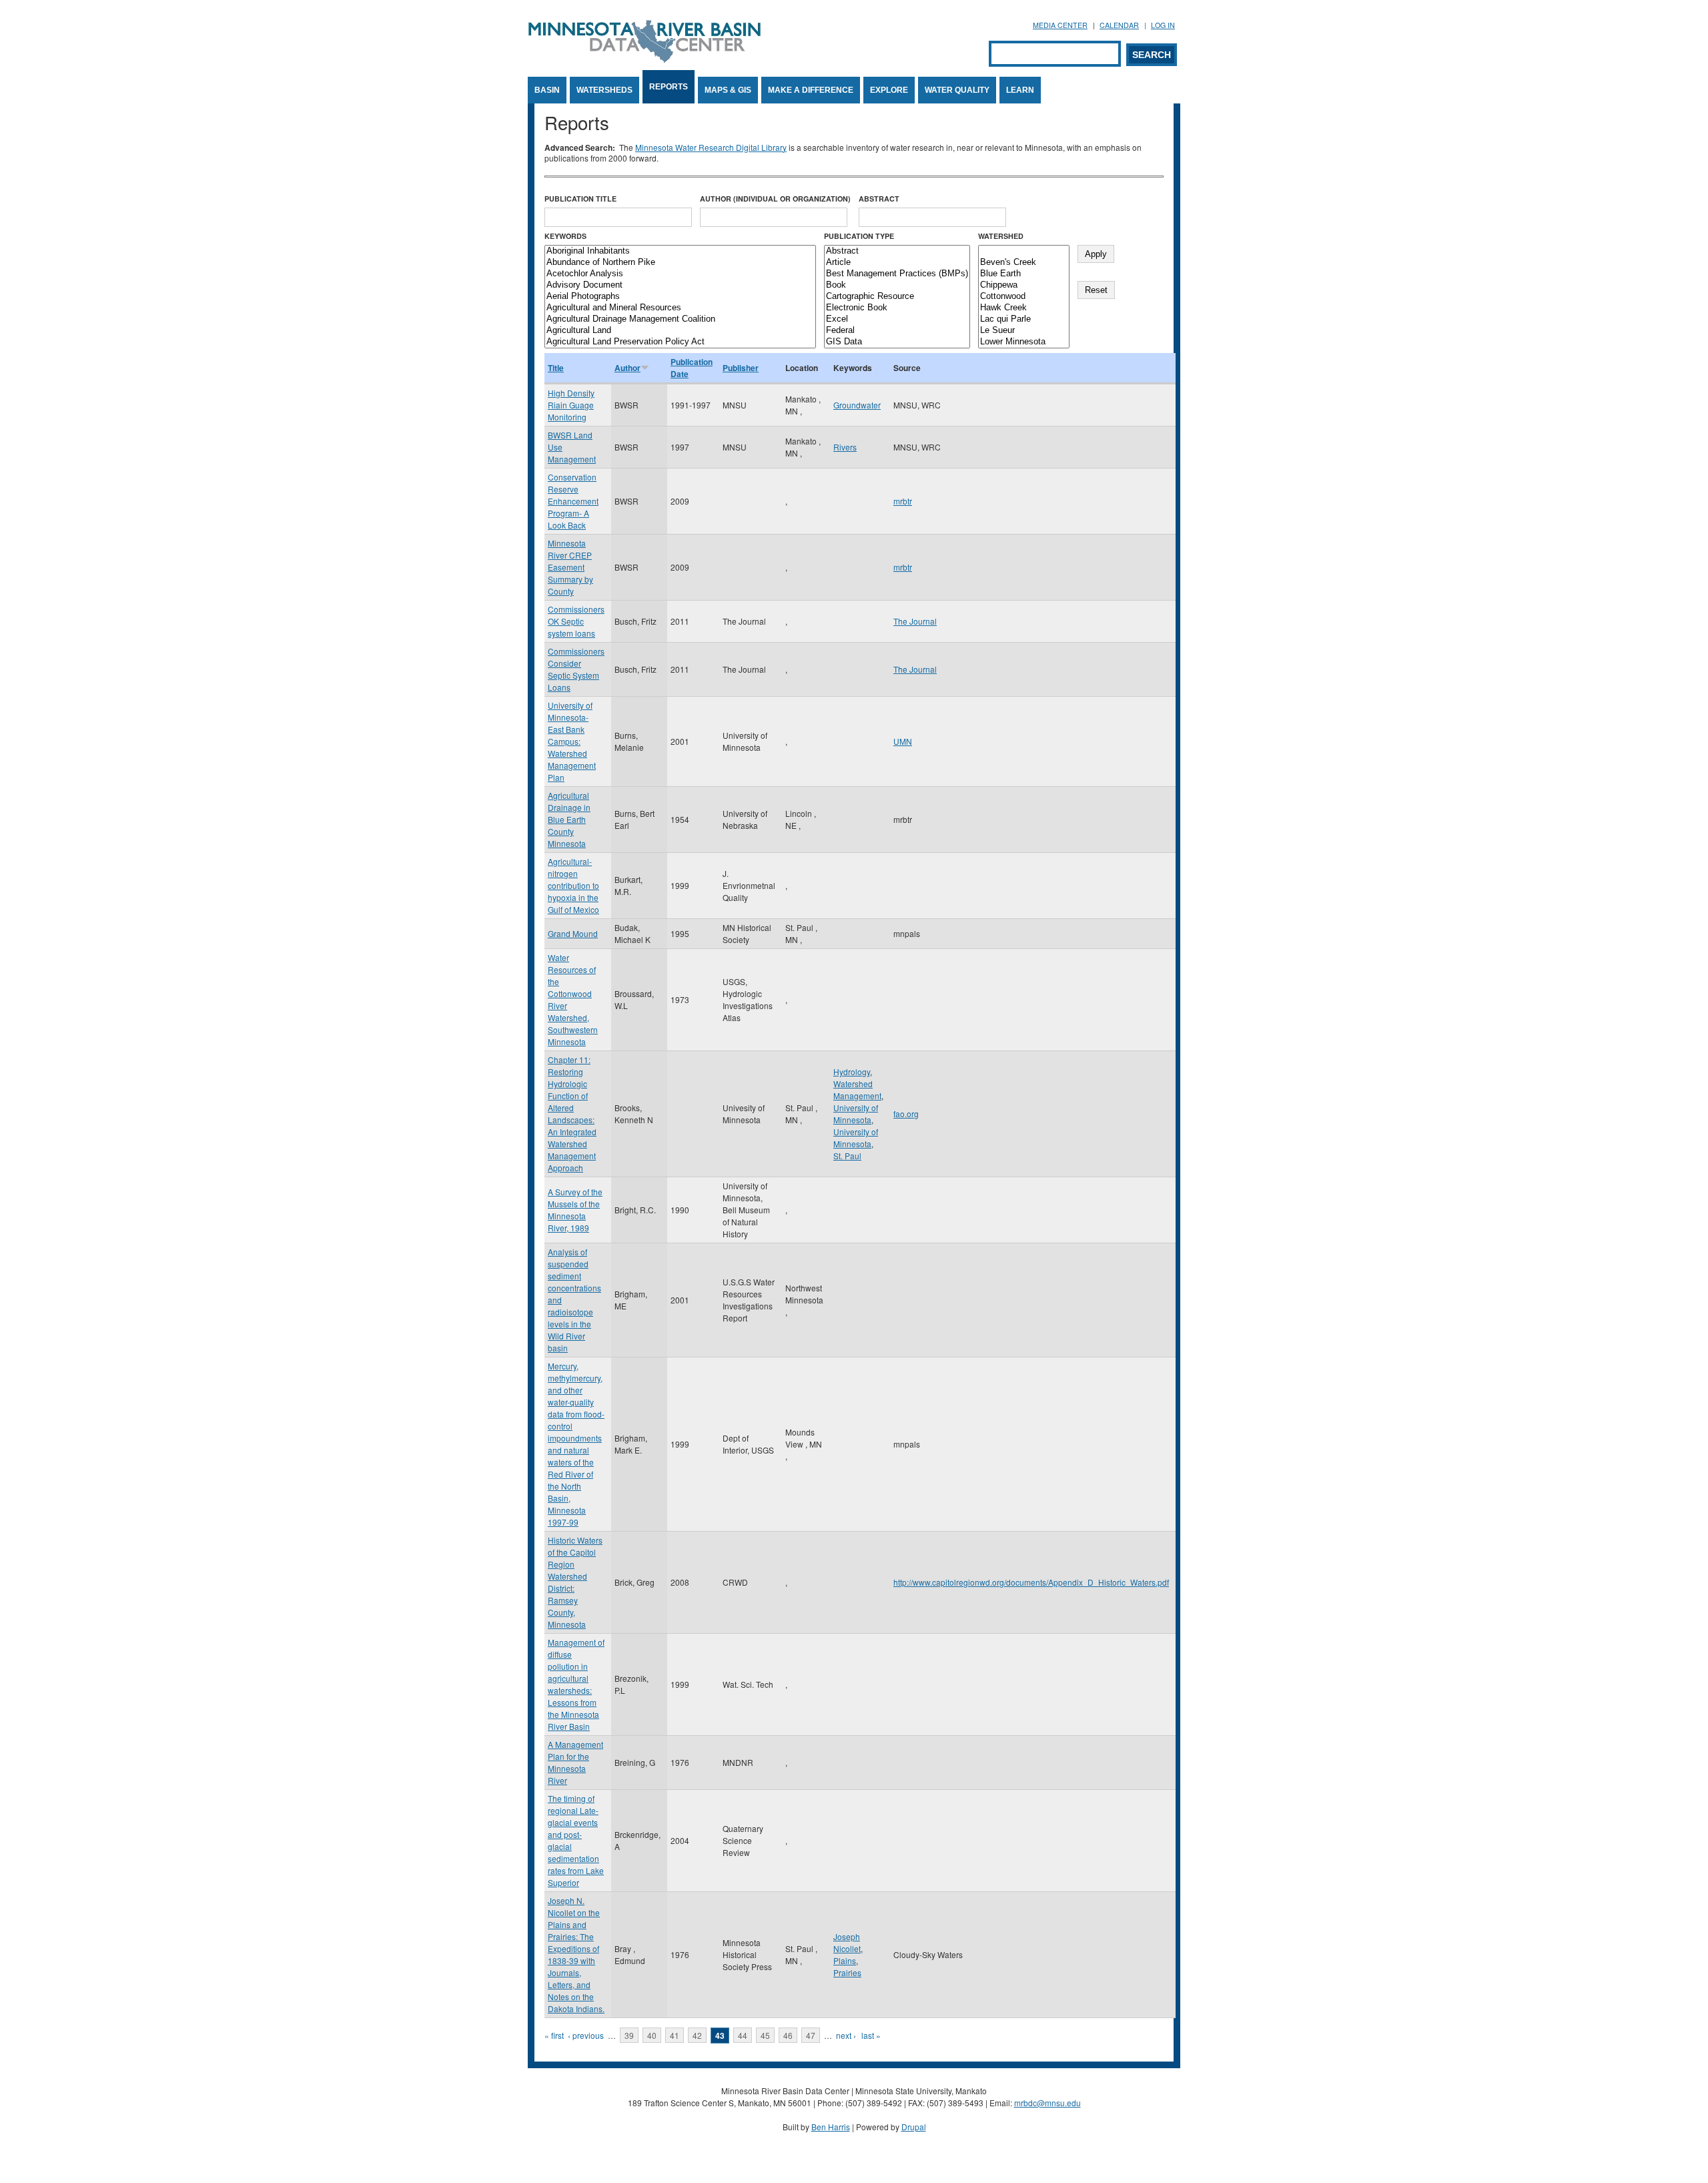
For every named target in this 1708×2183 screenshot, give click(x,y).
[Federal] (897, 331)
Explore (889, 90)
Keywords (565, 236)
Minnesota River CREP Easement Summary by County (570, 567)
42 (697, 2035)
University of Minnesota (856, 1114)
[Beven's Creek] (1024, 263)
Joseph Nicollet (847, 1942)
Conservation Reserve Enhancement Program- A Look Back (573, 501)
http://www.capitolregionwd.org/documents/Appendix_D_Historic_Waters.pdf (1031, 1582)
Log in (1163, 25)
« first (554, 2035)
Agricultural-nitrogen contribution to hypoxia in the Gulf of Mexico (573, 885)
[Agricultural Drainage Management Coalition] (680, 319)
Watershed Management (857, 1089)
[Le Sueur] (1024, 331)
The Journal (915, 621)
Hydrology (852, 1071)
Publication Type (859, 236)
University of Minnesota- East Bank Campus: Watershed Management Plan (572, 741)
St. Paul (847, 1156)
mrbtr (903, 501)
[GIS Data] (897, 342)
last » (871, 2035)
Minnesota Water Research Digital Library (711, 147)
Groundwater (857, 405)
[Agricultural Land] (680, 331)
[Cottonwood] (1024, 297)
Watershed (1001, 236)
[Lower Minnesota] (1024, 342)
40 (652, 2035)
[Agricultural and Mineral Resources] (680, 308)
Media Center (1060, 25)
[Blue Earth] (1024, 274)
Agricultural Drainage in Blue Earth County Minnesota (569, 819)
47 (811, 2035)
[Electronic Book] (897, 308)
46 (788, 2035)
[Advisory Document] (680, 285)
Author (627, 368)
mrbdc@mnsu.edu (1047, 2103)
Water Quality (957, 90)
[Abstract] (897, 251)
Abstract (879, 199)
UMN (903, 741)
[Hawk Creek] (1024, 308)
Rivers (845, 447)
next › (846, 2035)
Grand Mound (573, 933)
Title (556, 368)
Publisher (741, 368)
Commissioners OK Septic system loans (576, 621)
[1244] (1024, 251)
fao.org (906, 1114)
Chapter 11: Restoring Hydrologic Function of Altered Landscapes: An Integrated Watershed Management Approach (572, 1114)
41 (675, 2035)
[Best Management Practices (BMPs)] (897, 274)
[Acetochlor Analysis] (680, 274)
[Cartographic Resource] (897, 297)
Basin (547, 90)
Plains (845, 1960)
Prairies (847, 1972)
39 (629, 2035)
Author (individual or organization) (775, 199)
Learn (1020, 90)
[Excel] (897, 319)
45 (765, 2035)
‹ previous (586, 2035)
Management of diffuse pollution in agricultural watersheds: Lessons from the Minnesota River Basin (576, 1684)
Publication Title (580, 199)
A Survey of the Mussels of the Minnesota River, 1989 (575, 1210)
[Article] (897, 263)
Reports (669, 87)
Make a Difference (811, 90)
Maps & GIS (728, 90)
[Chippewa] (1024, 285)
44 (743, 2035)
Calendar (1119, 25)
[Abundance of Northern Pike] (680, 263)
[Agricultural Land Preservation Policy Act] (680, 342)
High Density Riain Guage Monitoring (571, 405)
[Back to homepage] (645, 59)
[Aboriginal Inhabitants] (680, 251)
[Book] (897, 285)
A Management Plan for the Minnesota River (575, 1762)
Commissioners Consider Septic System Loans (576, 669)
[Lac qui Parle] (1024, 319)
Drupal (914, 2127)
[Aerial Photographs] (680, 297)
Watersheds (604, 90)
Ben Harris (831, 2127)
